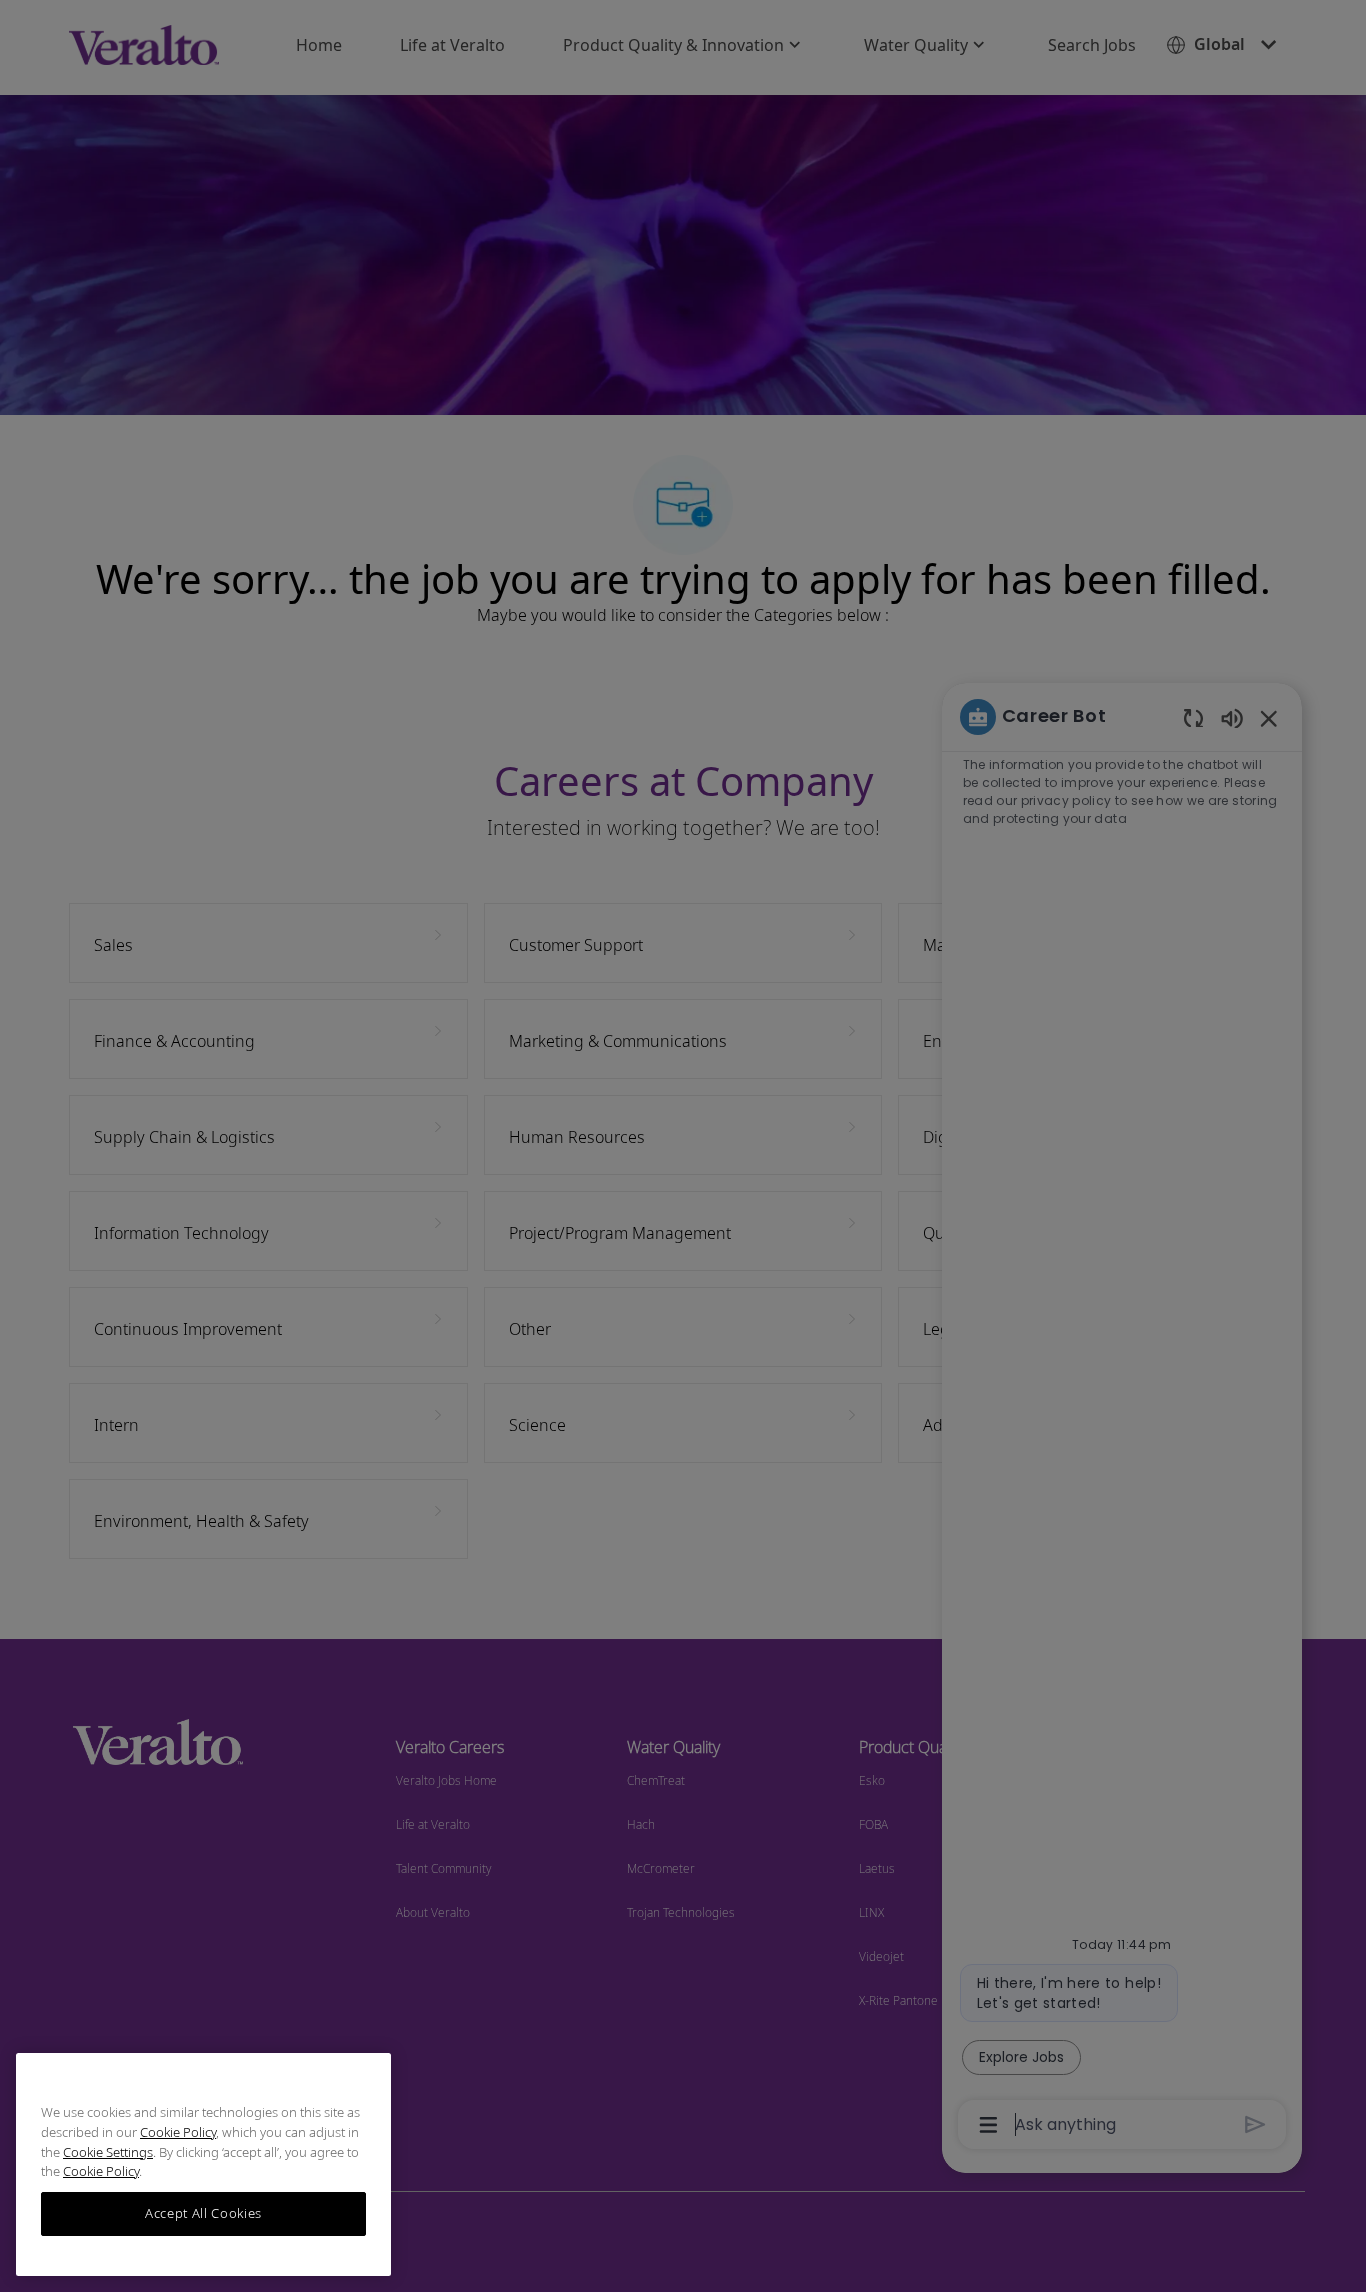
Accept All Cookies (203, 2214)
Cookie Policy (178, 2132)
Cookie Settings (108, 2152)
